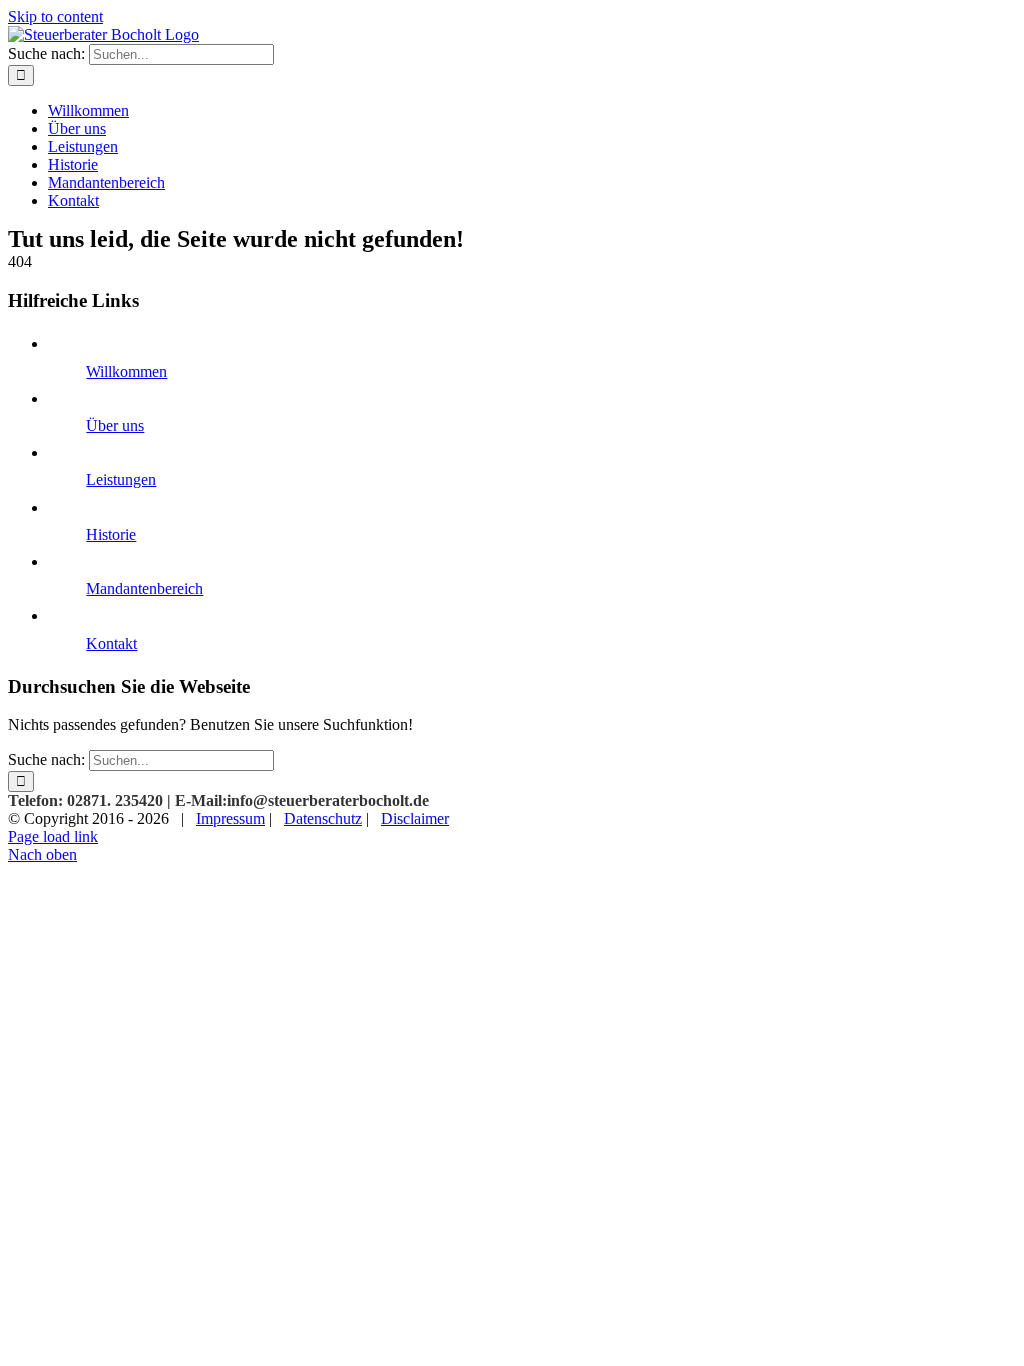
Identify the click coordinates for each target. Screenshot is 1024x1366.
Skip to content (55, 16)
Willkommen (126, 371)
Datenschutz (323, 818)
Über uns (115, 425)
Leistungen (121, 479)
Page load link (53, 836)
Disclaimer (415, 818)
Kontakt (111, 643)
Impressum (230, 818)
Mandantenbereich (144, 588)
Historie (111, 534)
